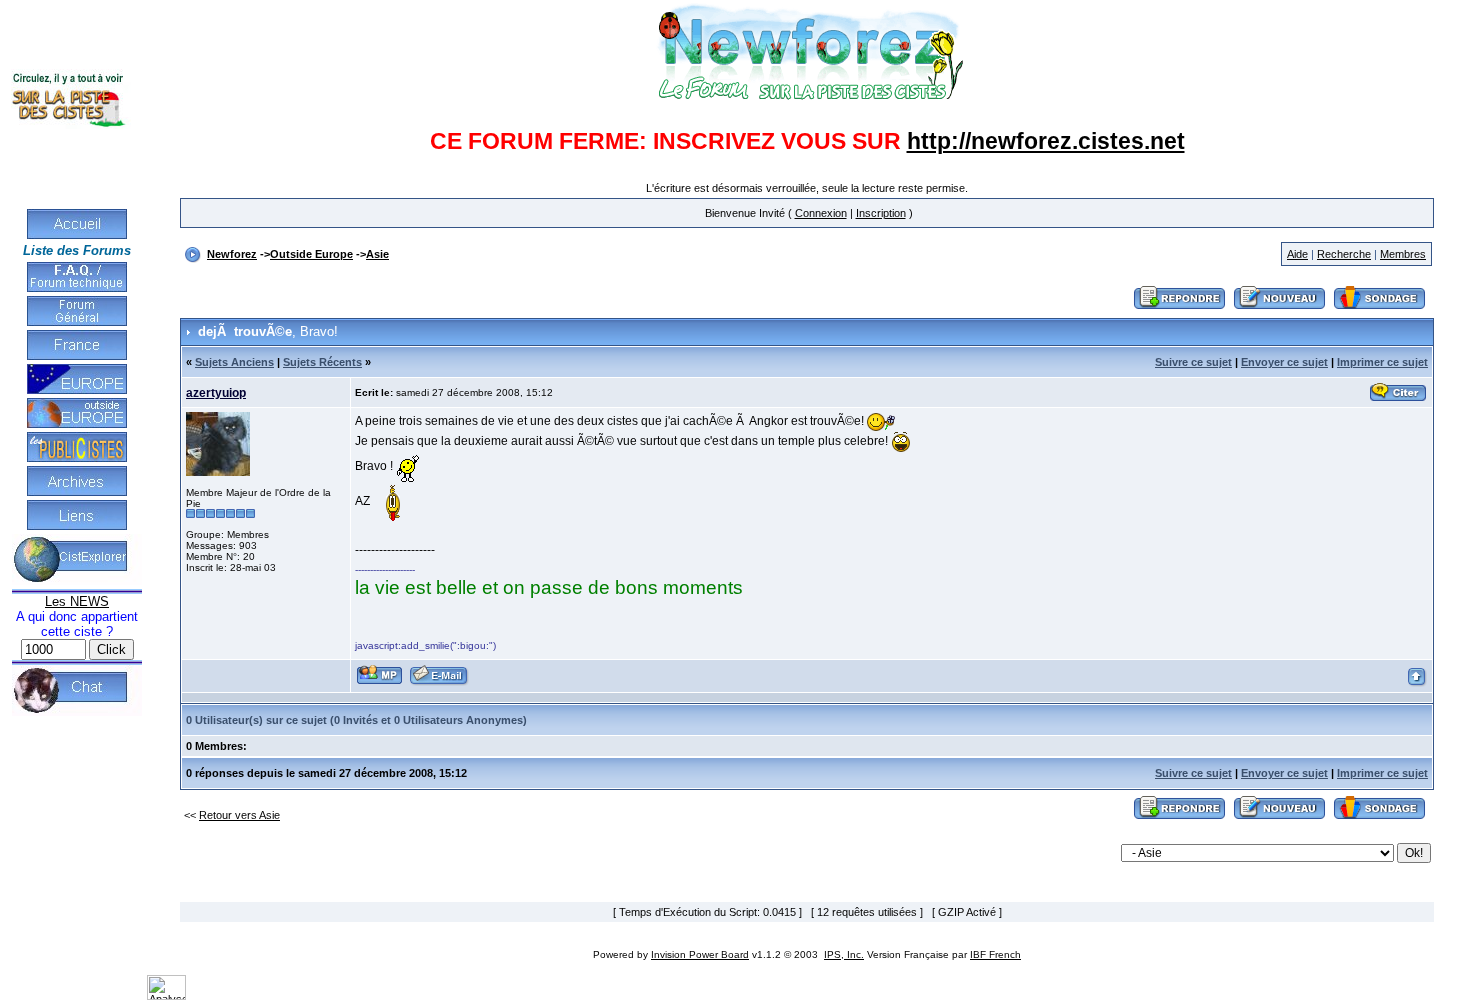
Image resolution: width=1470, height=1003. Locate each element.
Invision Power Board (700, 954)
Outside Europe (311, 254)
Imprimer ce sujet (1382, 362)
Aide (1297, 254)
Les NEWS (77, 601)
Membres (1403, 254)
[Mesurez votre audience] (166, 996)
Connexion (821, 213)
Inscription (881, 213)
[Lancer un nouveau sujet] (1280, 310)
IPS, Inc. (844, 954)
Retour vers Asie (239, 815)
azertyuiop (216, 393)
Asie (377, 254)
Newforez (232, 254)
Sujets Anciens (234, 362)
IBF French (995, 954)
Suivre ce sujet (1193, 362)
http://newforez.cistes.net (1046, 141)
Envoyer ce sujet (1284, 362)
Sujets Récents (322, 362)
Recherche (1344, 254)
